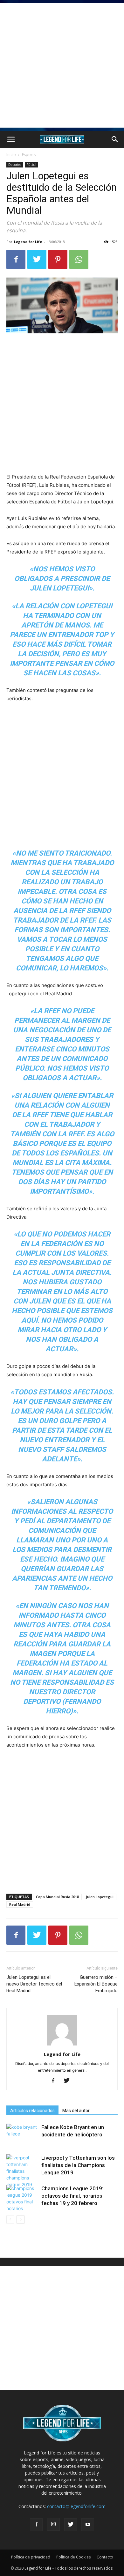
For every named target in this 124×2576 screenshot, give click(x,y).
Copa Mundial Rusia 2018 (57, 1897)
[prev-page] (10, 2220)
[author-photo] (62, 2045)
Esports (29, 155)
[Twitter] (37, 259)
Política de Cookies (73, 2557)
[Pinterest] (58, 259)
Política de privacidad (31, 2557)
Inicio (11, 155)
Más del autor (76, 2111)
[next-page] (21, 2220)
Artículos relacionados (32, 2111)
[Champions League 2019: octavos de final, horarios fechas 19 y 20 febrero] (22, 2198)
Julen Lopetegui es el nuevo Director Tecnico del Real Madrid (34, 1984)
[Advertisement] (62, 65)
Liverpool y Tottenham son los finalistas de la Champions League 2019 (78, 2165)
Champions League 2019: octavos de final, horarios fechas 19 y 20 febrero (72, 2196)
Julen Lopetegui (100, 1897)
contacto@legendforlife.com (76, 2506)
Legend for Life (28, 242)
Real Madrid (20, 1904)
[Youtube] (88, 2525)
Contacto (105, 2557)
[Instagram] (53, 2524)
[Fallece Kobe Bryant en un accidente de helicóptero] (22, 2135)
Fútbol (31, 165)
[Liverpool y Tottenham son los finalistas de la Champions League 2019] (22, 2171)
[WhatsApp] (79, 259)
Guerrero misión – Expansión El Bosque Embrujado (96, 1984)
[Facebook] (16, 259)
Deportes (15, 165)
